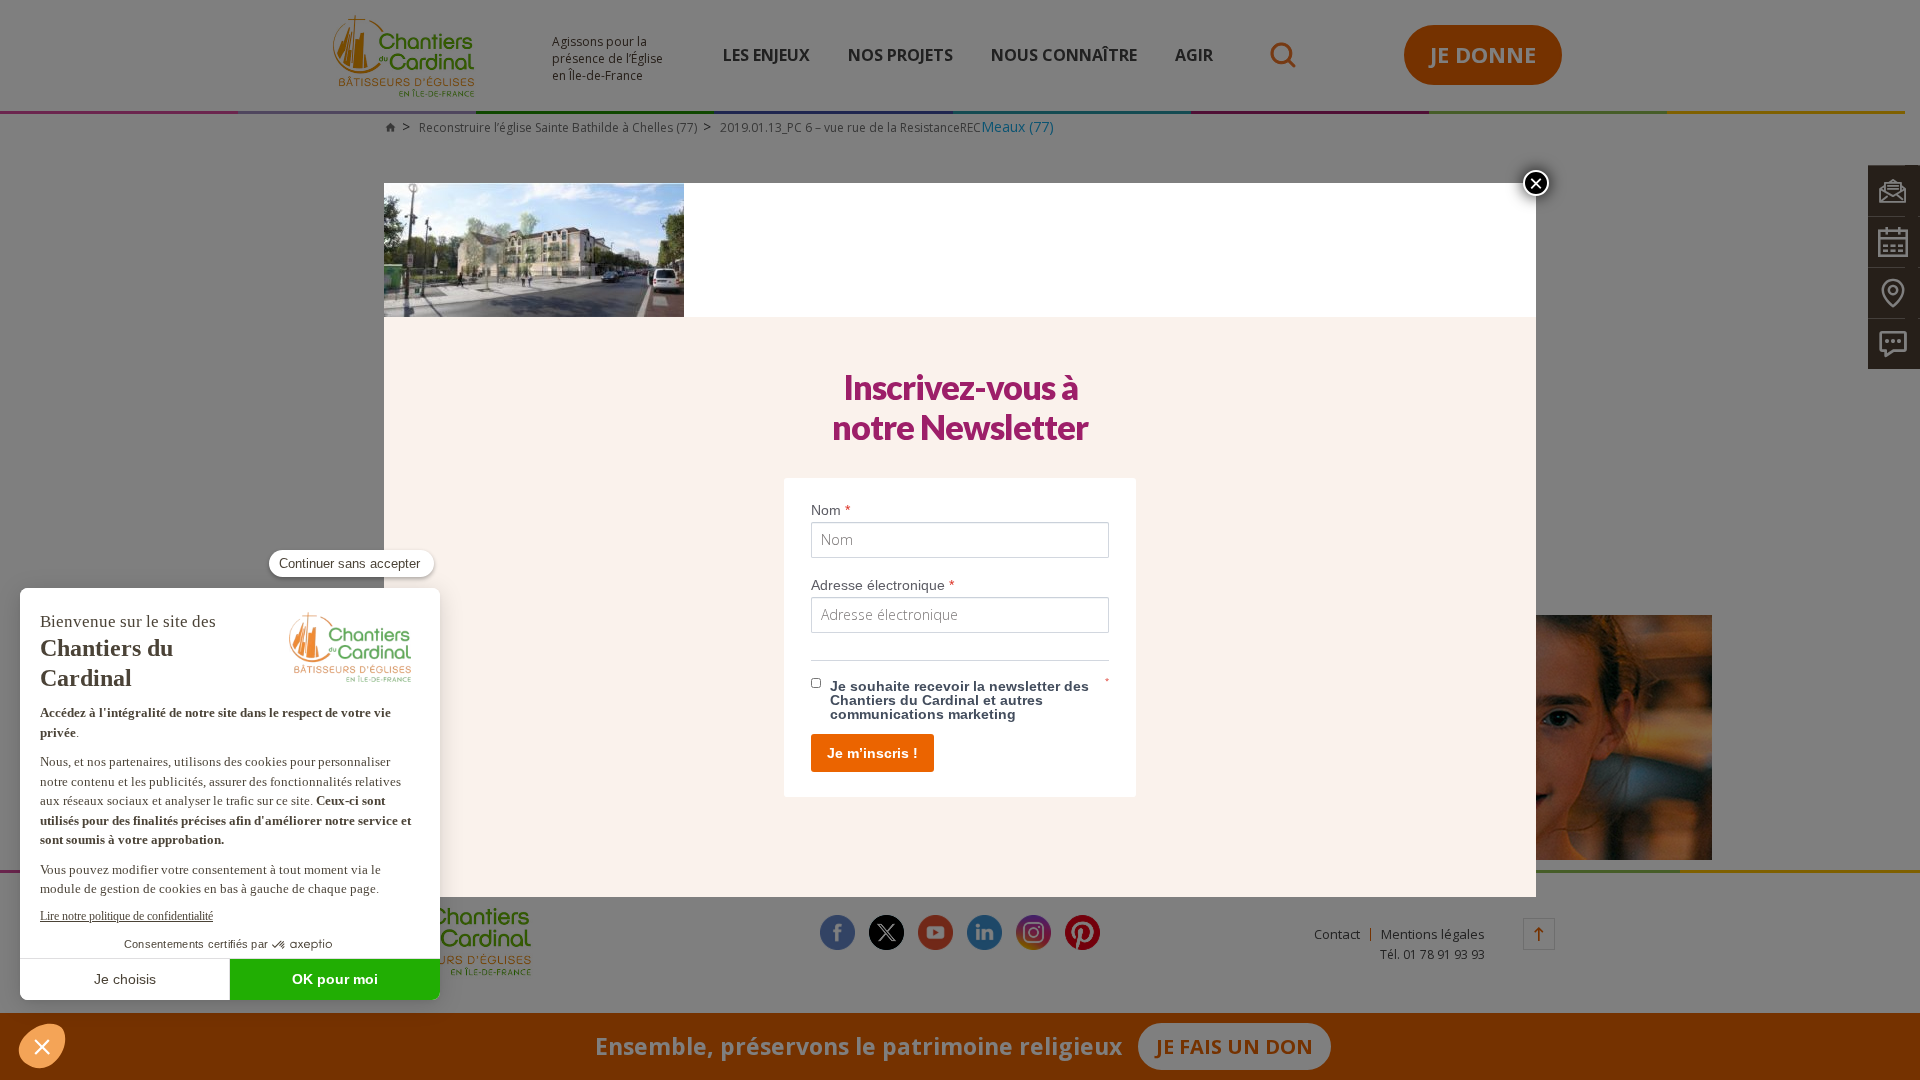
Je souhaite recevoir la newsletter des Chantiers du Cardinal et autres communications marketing (959, 700)
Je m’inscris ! (872, 753)
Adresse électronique (882, 585)
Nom (830, 510)
